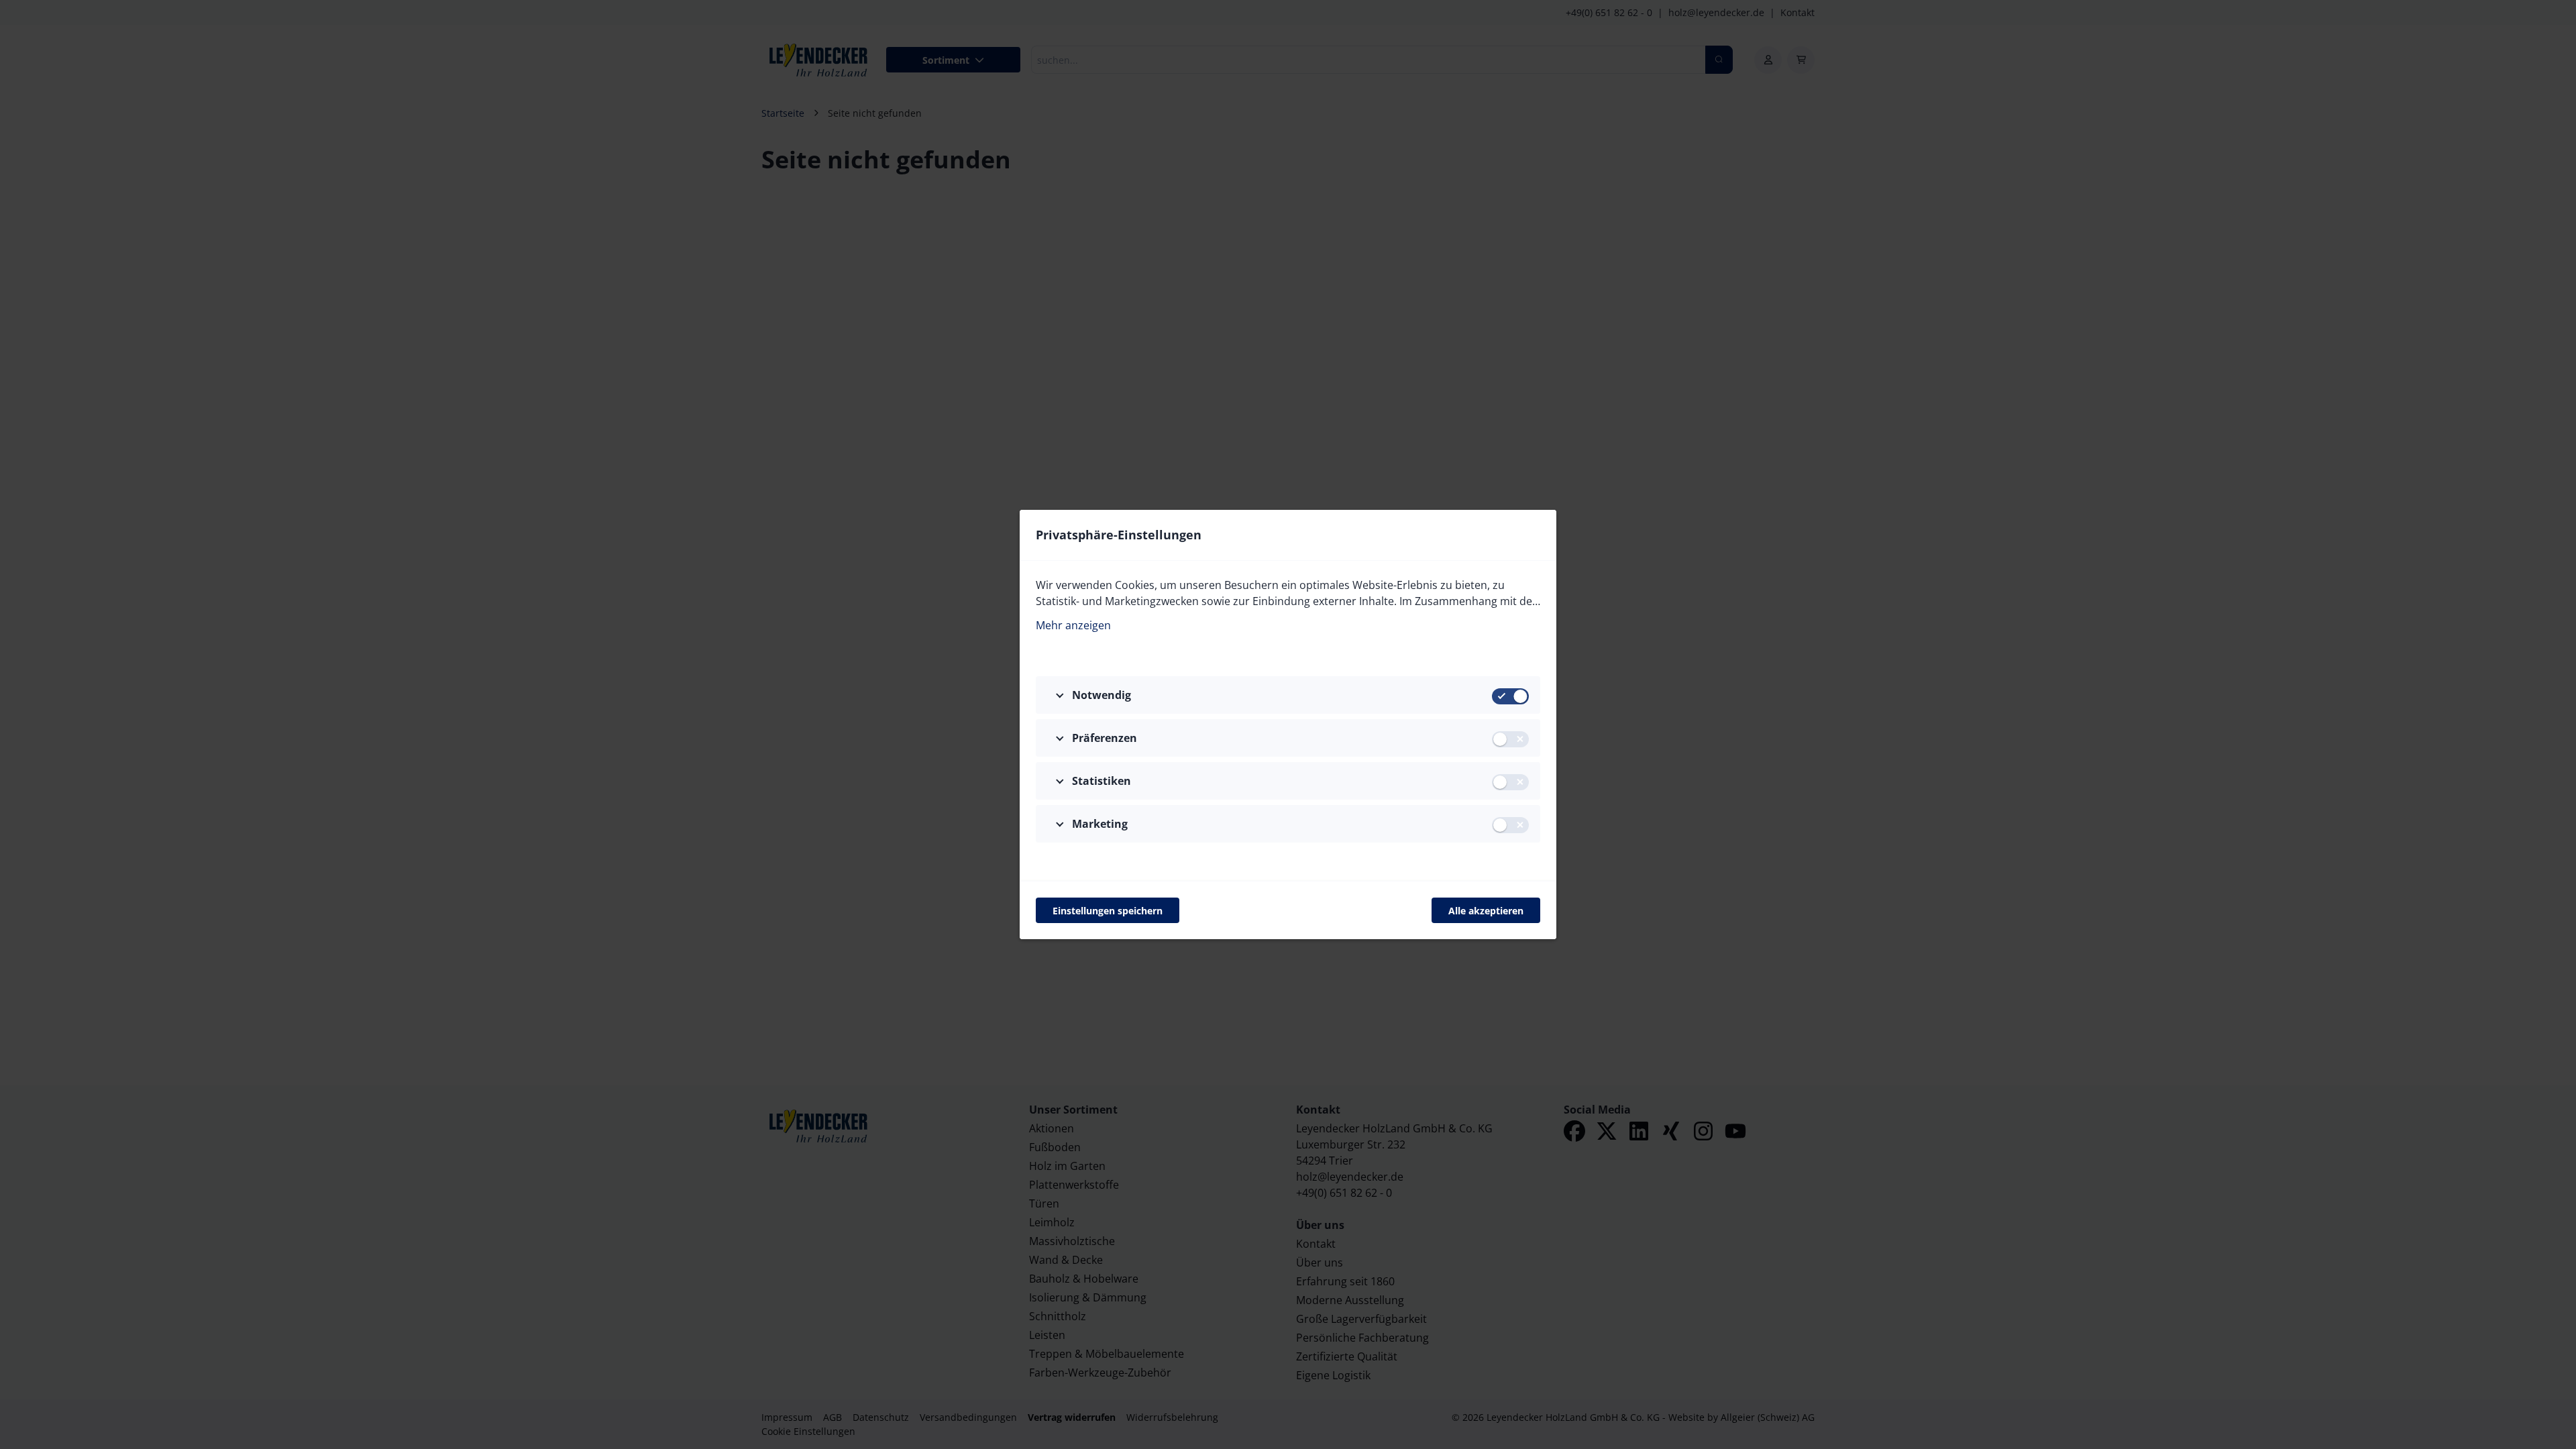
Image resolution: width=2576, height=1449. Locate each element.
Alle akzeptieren (1486, 911)
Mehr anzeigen (1073, 625)
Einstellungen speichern (1108, 911)
